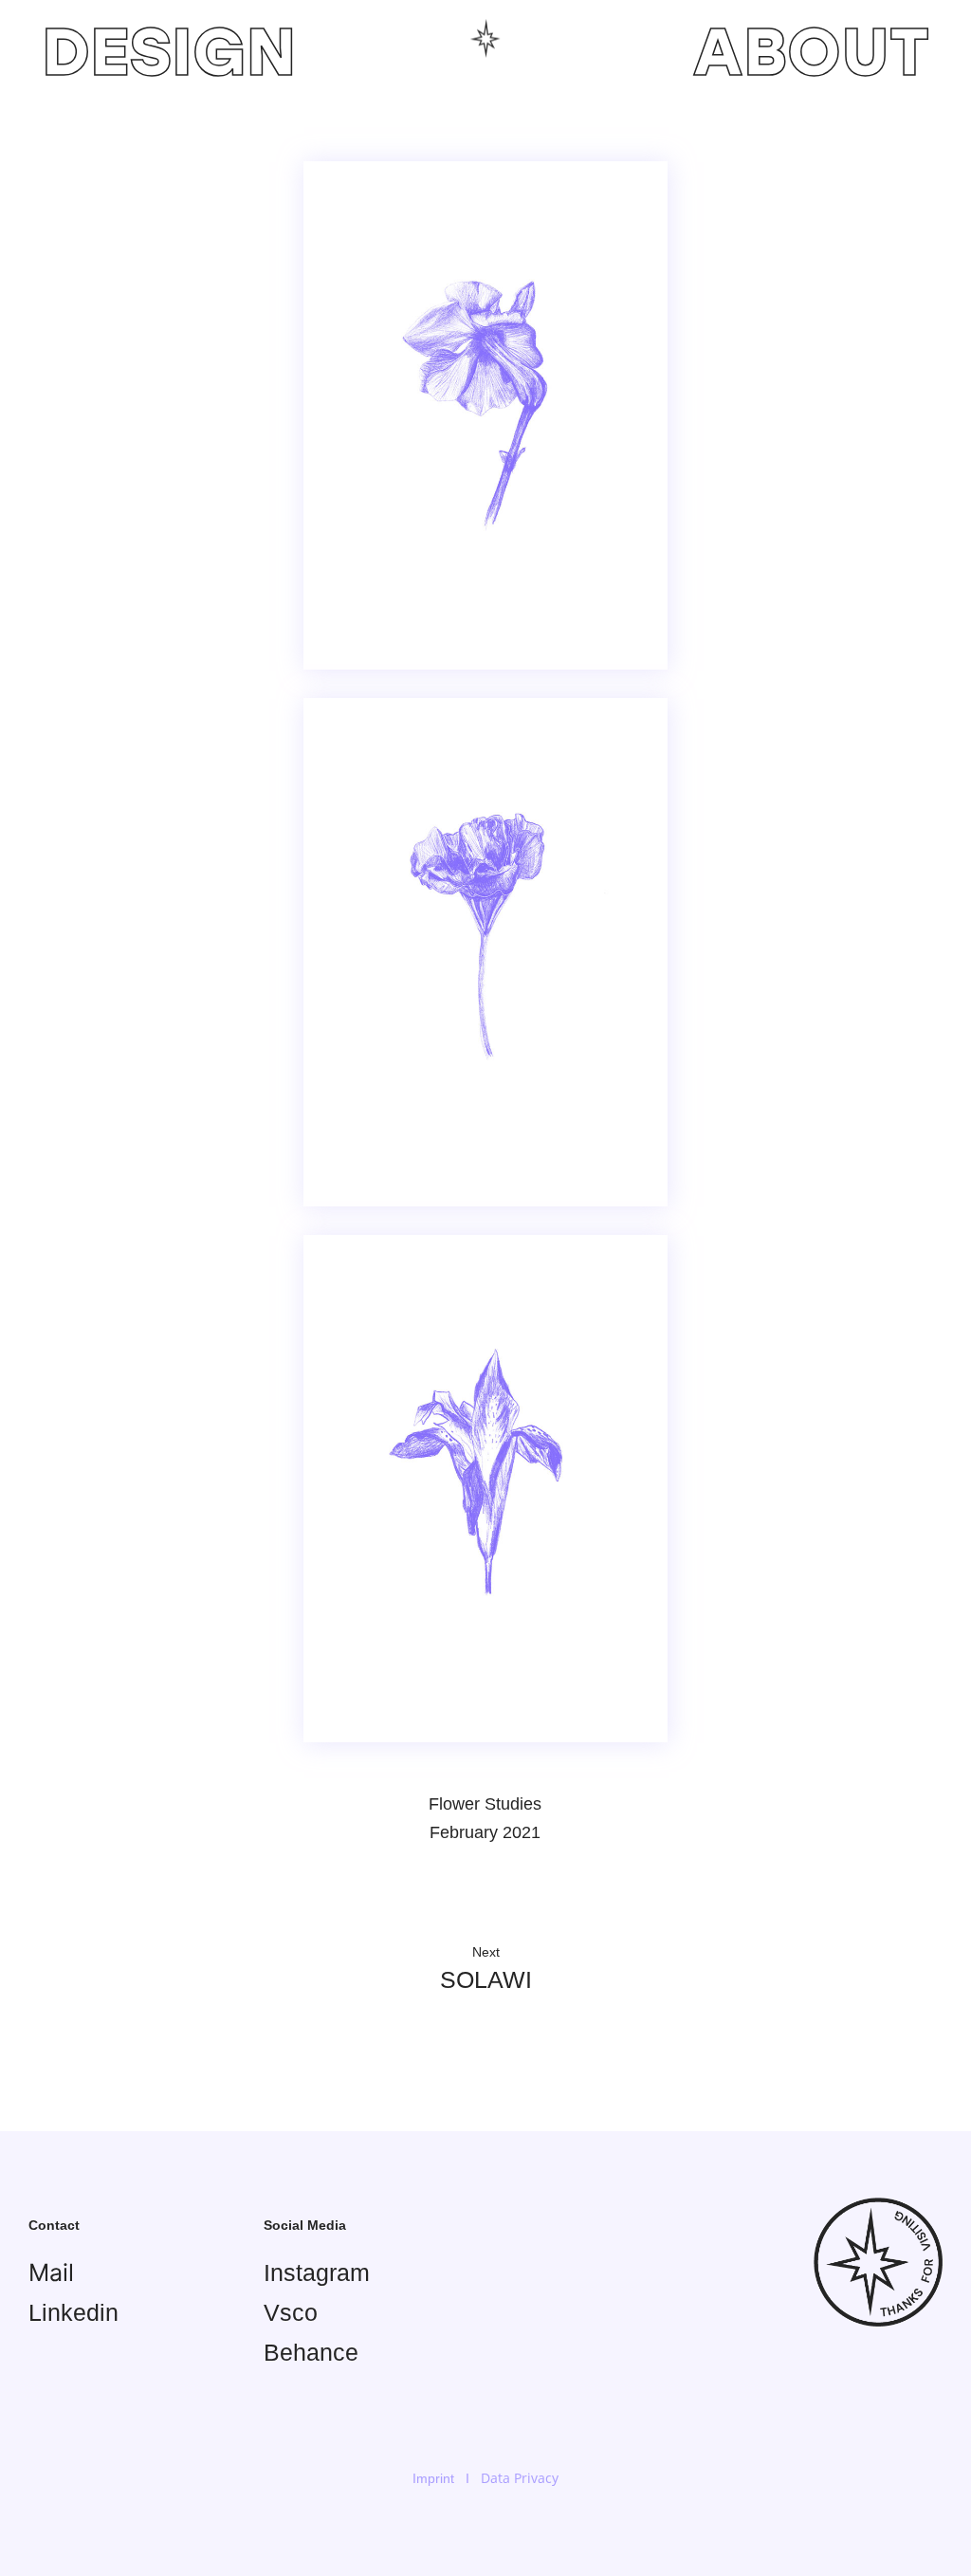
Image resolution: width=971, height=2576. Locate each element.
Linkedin (73, 2312)
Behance (311, 2352)
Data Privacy (520, 2478)
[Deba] (485, 39)
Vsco (291, 2312)
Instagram (317, 2272)
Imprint (433, 2478)
